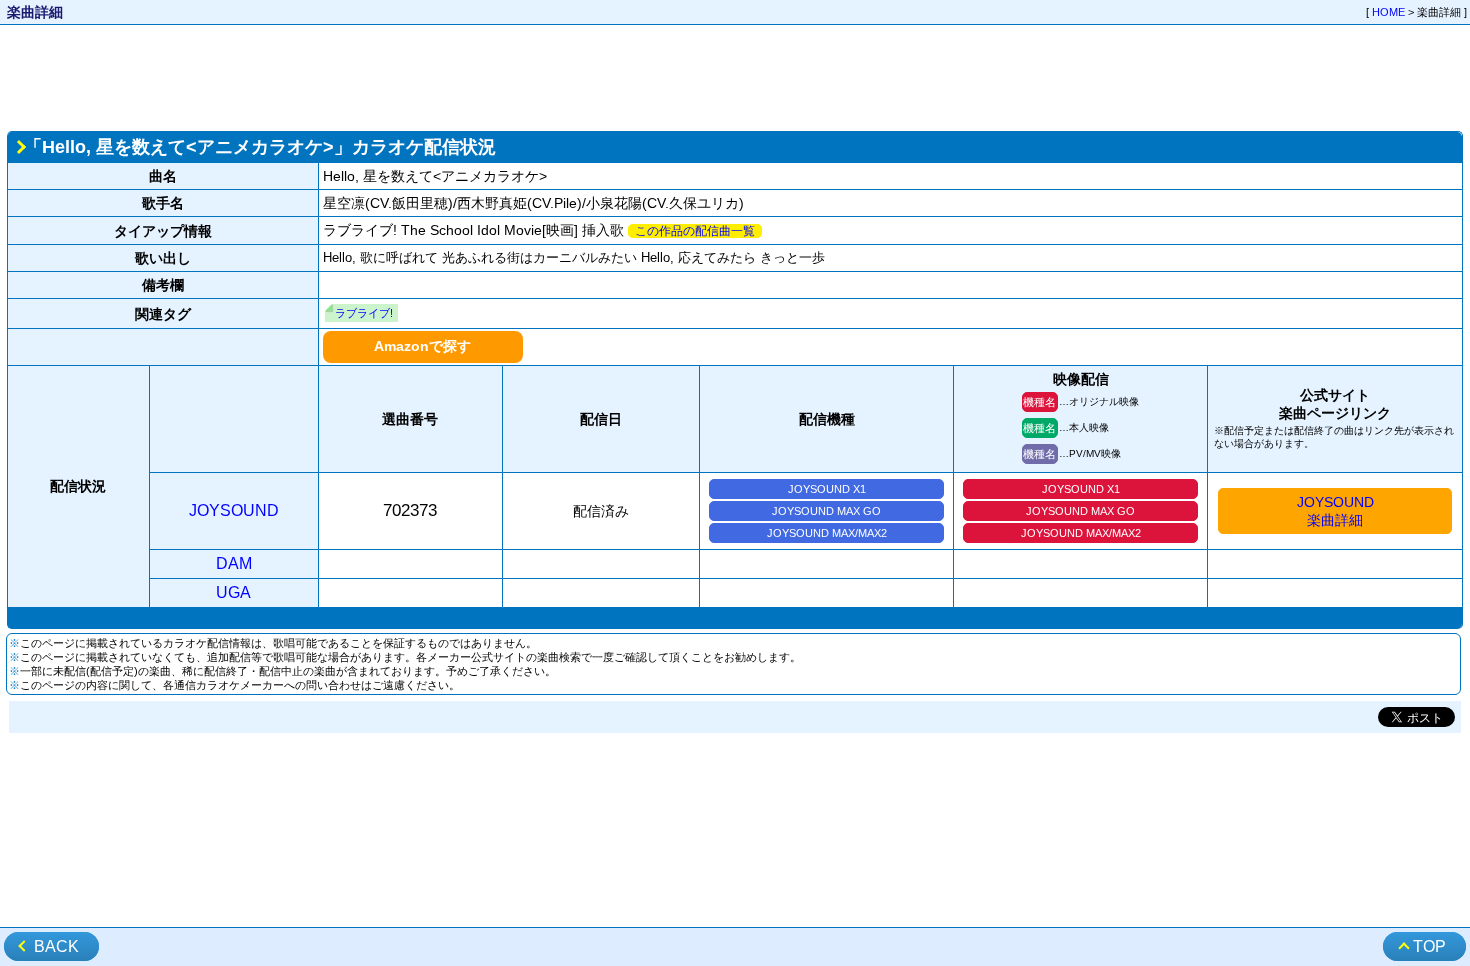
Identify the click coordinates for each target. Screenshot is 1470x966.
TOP (1429, 946)
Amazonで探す (422, 346)
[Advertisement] (735, 76)
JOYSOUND (234, 510)
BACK (56, 946)
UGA (233, 592)
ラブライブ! (364, 313)
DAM (234, 563)
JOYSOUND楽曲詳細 (1335, 511)
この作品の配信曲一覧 (695, 231)
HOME (1388, 12)
